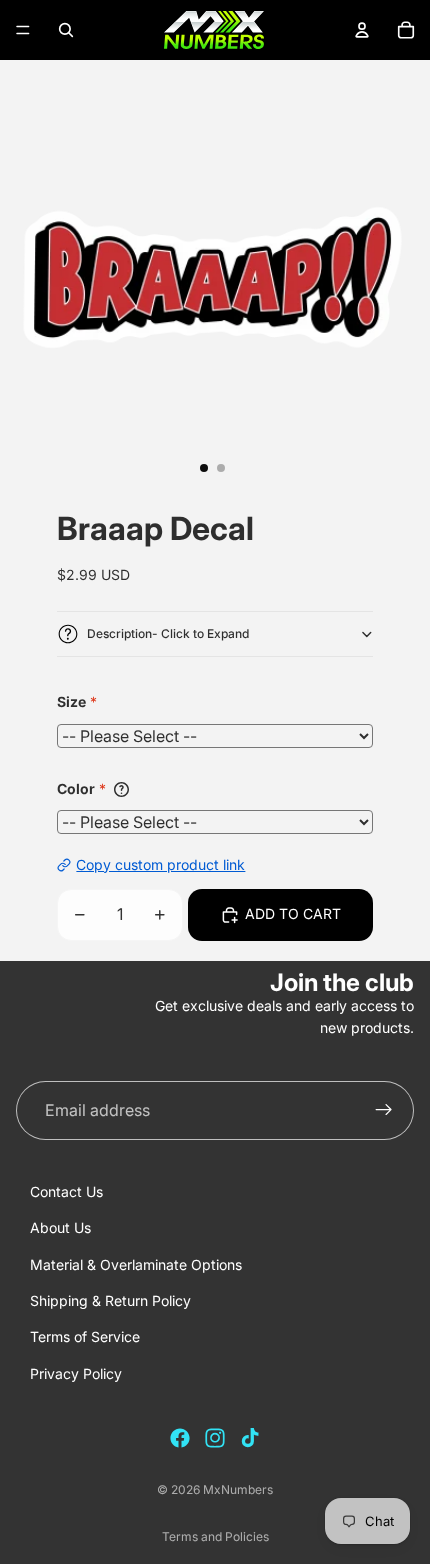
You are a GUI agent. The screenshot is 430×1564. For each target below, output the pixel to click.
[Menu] (23, 30)
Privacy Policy (76, 1373)
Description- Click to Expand (168, 633)
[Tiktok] (250, 1438)
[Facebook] (180, 1438)
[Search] (66, 30)
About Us (60, 1227)
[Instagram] (215, 1438)
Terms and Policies (215, 1536)
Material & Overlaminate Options (136, 1264)
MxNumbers (238, 1489)
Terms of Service (85, 1336)
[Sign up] (384, 1111)
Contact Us (66, 1191)
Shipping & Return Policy (110, 1300)
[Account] (362, 30)
